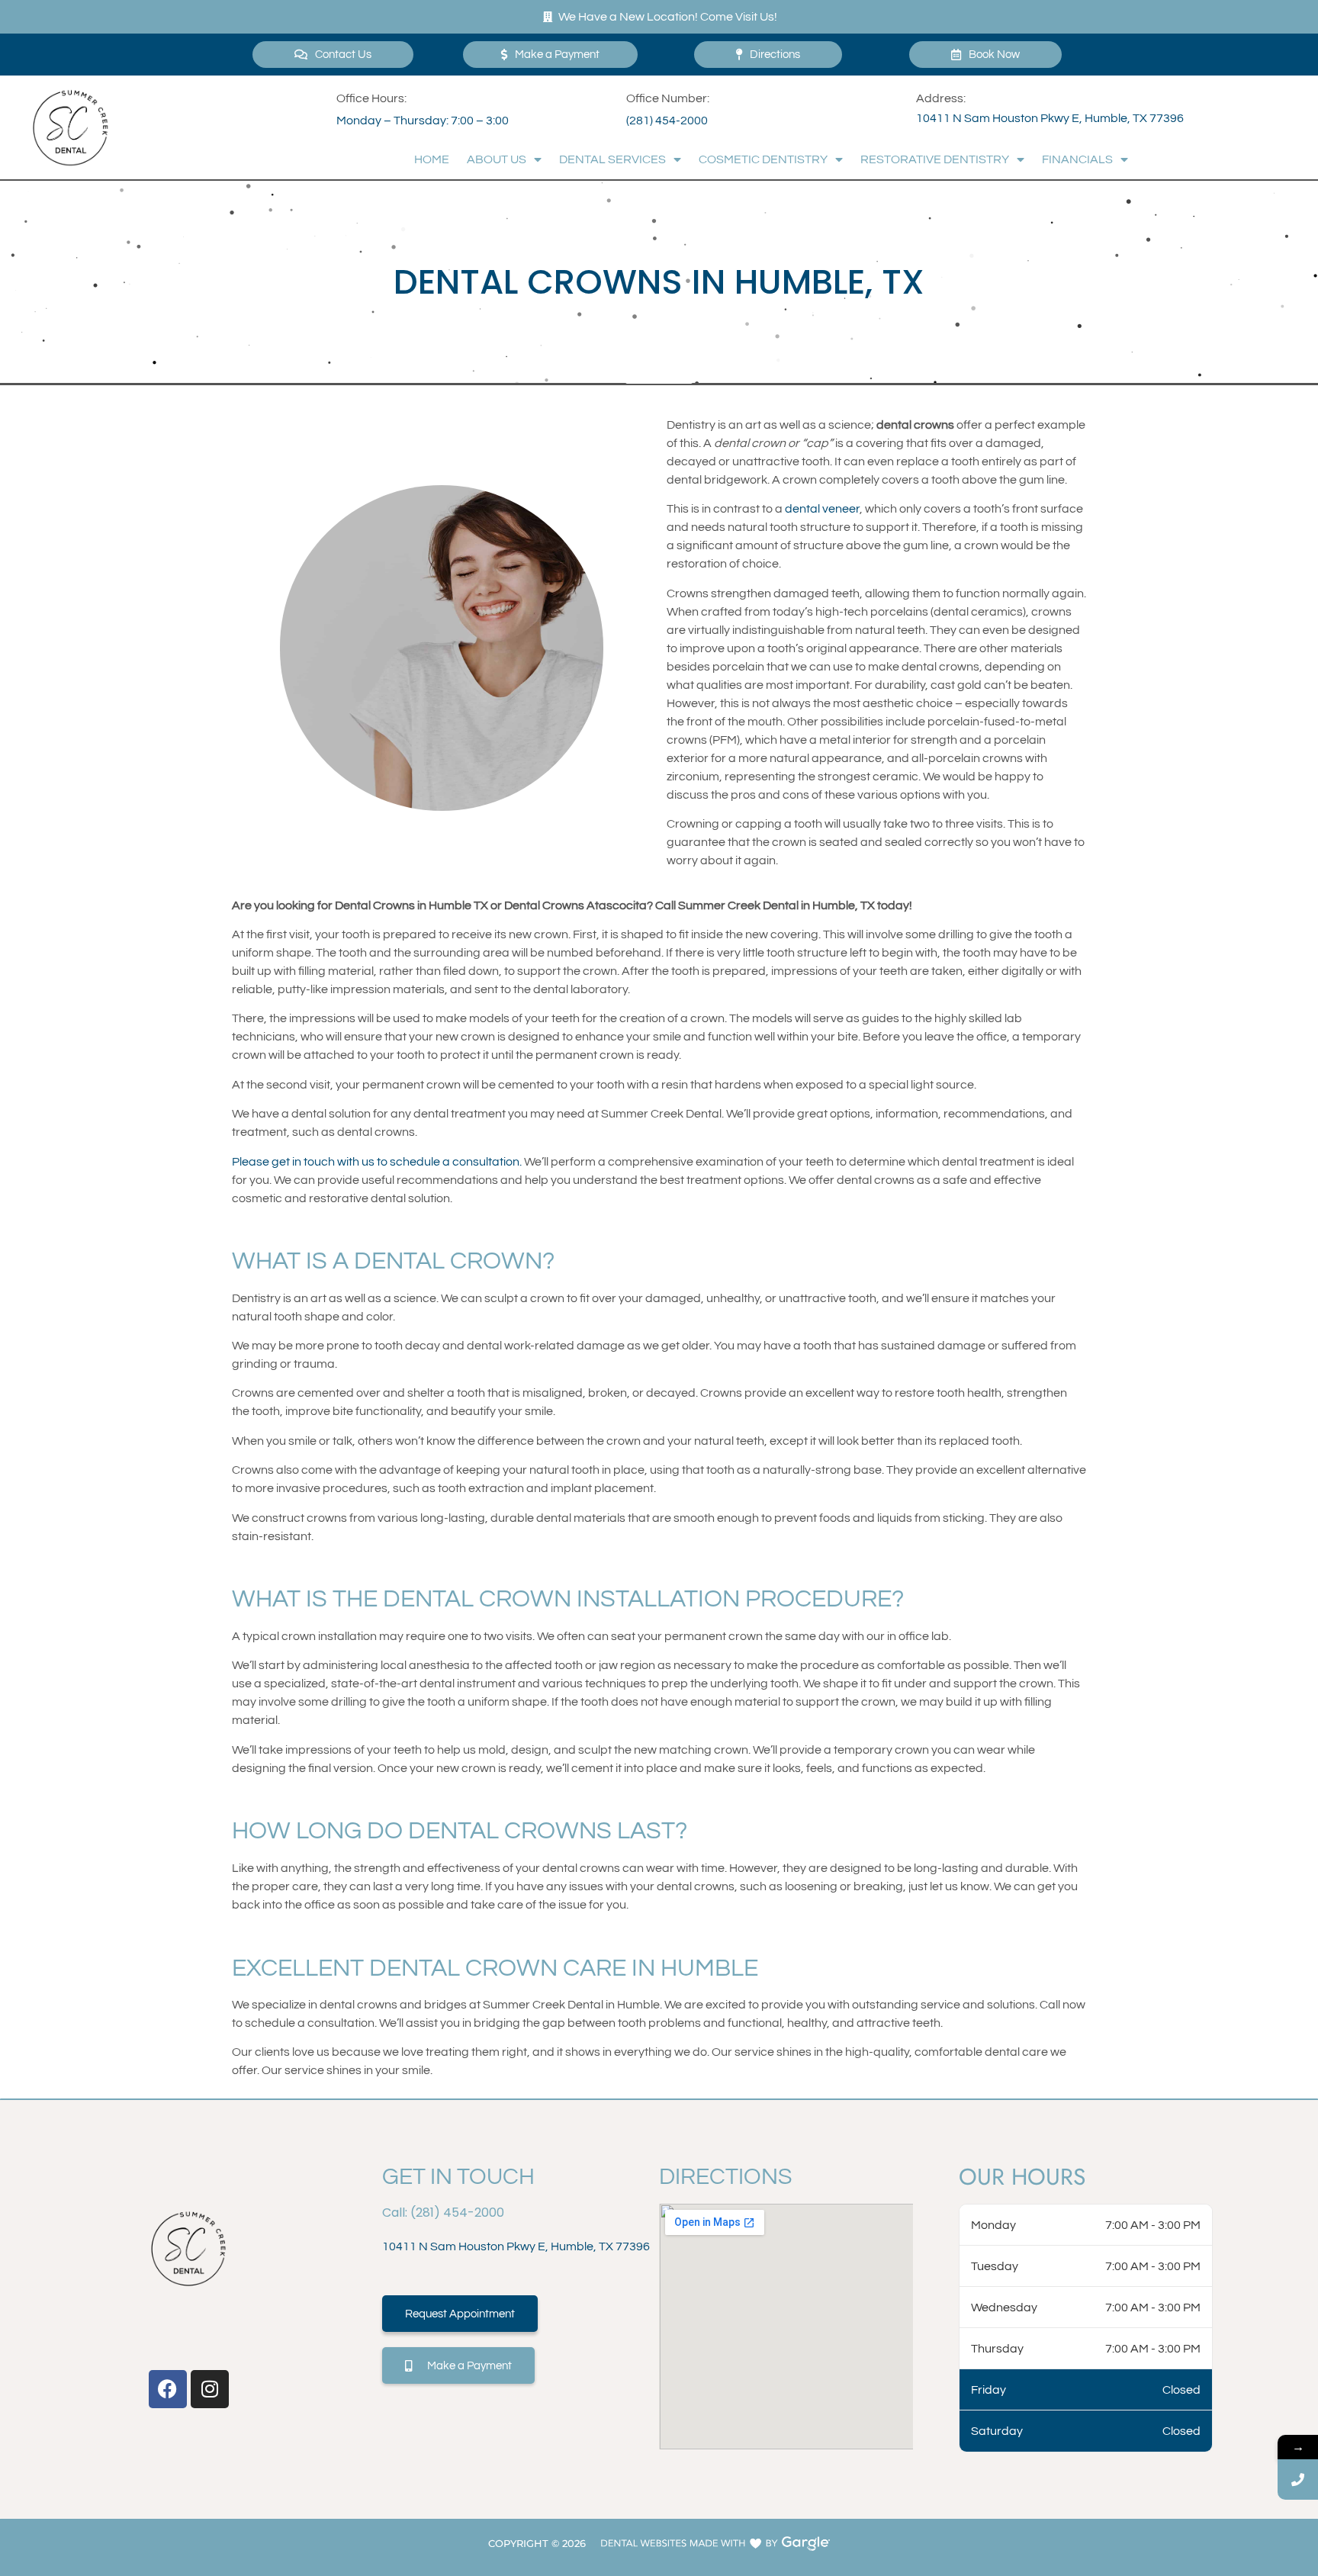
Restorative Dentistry (935, 159)
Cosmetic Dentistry (763, 159)
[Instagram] (210, 2389)
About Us (497, 159)
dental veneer (822, 509)
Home (432, 159)
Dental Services (612, 159)
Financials (1077, 159)
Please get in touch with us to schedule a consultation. (377, 1162)
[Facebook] (168, 2389)
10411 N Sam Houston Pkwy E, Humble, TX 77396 (1050, 118)
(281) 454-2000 (667, 121)
